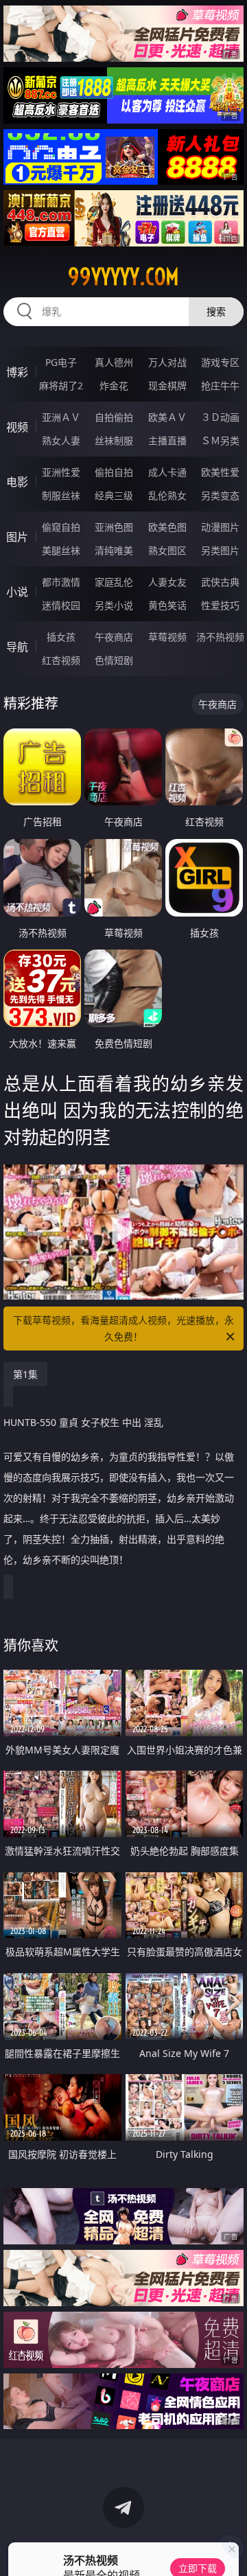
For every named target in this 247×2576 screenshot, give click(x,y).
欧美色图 (167, 527)
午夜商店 (114, 637)
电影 (17, 482)
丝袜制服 (114, 440)
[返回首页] (230, 2549)
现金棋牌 (167, 386)
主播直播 (167, 440)
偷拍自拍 (114, 472)
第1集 (25, 1374)
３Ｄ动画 (220, 417)
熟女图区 (167, 550)
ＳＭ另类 (220, 440)
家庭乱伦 (114, 582)
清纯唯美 (114, 550)
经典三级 (114, 495)
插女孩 (61, 637)
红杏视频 (61, 660)
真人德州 (114, 362)
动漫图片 (220, 527)
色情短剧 (114, 660)
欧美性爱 (220, 472)
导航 (17, 647)
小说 (17, 592)
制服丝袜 (61, 495)
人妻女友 (167, 582)
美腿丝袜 (61, 550)
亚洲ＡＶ (61, 417)
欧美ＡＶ (167, 417)
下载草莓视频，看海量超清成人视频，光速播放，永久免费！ (123, 1328)
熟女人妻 (61, 440)
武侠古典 (220, 582)
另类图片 (220, 550)
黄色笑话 (167, 605)
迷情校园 (61, 605)
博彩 (17, 372)
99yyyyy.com (123, 277)
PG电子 (61, 362)
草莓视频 (167, 637)
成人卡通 (167, 472)
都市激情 (61, 582)
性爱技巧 (220, 605)
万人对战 (167, 362)
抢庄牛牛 (220, 386)
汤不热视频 (220, 637)
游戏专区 (220, 362)
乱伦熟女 (167, 495)
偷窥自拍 (61, 527)
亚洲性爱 (61, 472)
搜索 (216, 311)
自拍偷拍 (114, 417)
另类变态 (220, 495)
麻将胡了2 (61, 386)
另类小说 (114, 605)
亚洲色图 (114, 527)
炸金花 (114, 386)
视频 (17, 427)
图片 (17, 537)
